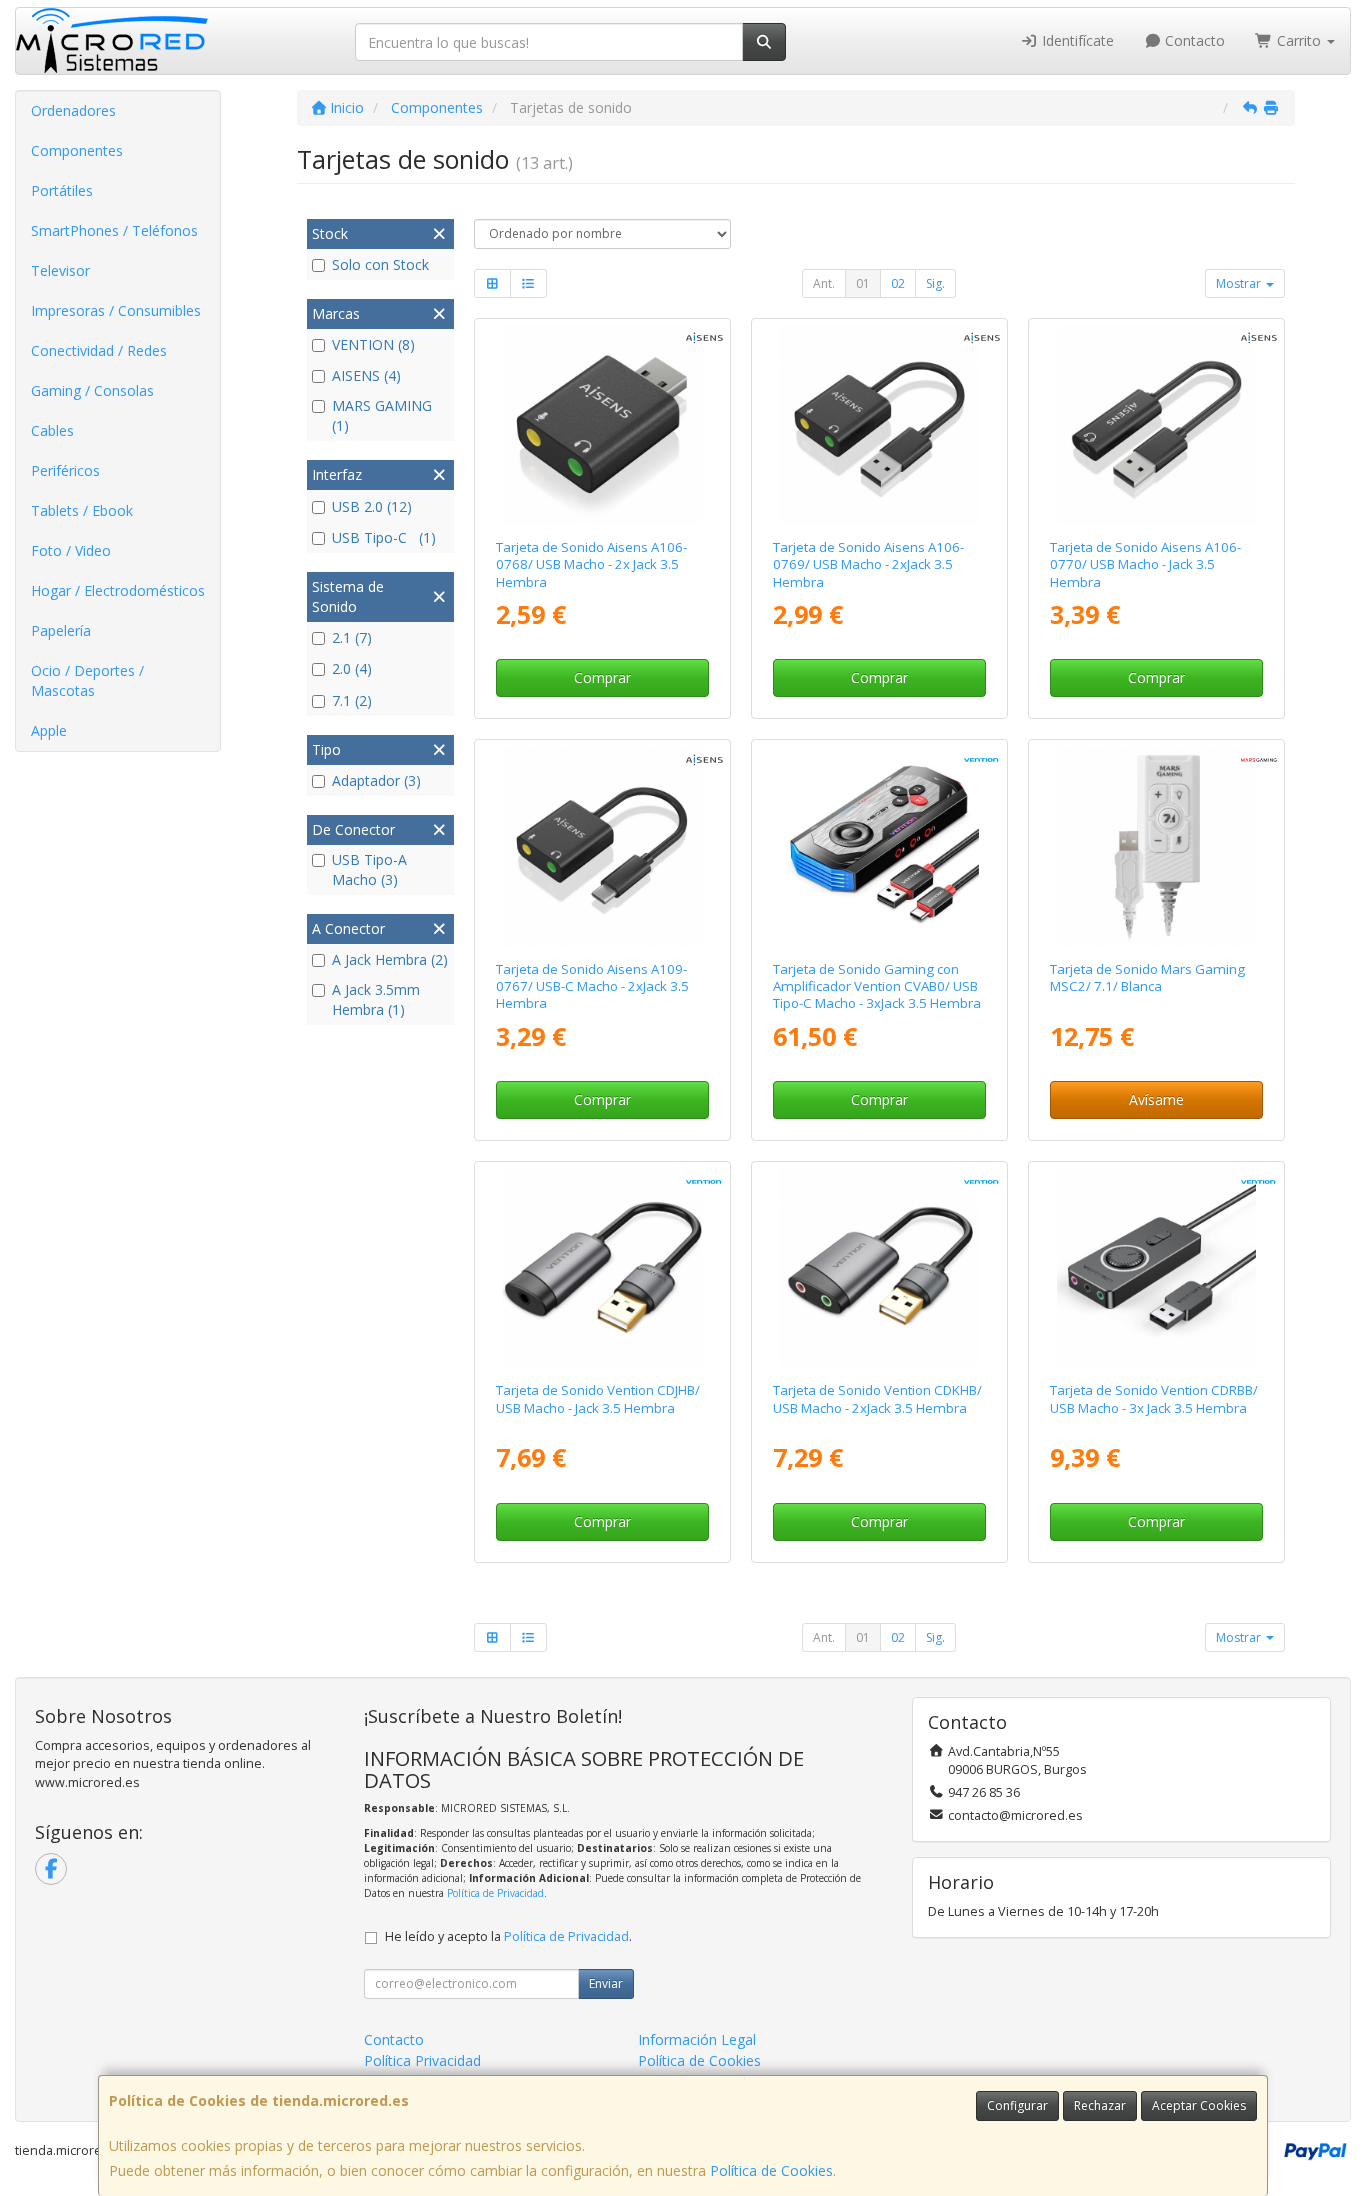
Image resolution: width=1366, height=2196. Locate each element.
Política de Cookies (771, 2170)
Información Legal (697, 2039)
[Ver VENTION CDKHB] (879, 1267)
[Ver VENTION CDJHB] (601, 1267)
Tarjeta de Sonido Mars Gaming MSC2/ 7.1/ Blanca (1147, 977)
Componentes (77, 150)
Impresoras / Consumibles (116, 310)
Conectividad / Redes (99, 350)
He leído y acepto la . (508, 1936)
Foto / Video (71, 550)
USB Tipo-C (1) (384, 537)
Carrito (1299, 40)
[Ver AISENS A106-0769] (879, 424)
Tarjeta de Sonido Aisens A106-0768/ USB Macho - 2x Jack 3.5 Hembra (591, 564)
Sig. (935, 283)
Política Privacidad (422, 2060)
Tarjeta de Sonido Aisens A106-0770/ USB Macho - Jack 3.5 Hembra (1145, 564)
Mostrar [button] (1240, 283)
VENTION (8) (373, 344)
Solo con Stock (380, 264)
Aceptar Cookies (1199, 2105)
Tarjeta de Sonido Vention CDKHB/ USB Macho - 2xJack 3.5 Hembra (877, 1398)
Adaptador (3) (376, 780)
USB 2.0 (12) (372, 506)
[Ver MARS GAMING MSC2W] (1156, 845)
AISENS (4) (366, 375)
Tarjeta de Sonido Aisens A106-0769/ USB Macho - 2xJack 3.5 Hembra (868, 564)
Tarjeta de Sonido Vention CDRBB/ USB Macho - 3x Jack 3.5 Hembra (1154, 1398)
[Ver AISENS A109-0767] (601, 845)
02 (898, 283)
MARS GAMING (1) (382, 415)
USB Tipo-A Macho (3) (369, 869)
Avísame (1156, 1099)
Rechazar (1100, 2105)
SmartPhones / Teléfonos (114, 230)
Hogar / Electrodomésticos (118, 590)
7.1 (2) (352, 700)
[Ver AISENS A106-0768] (601, 424)
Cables (52, 430)
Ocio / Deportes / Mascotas (87, 680)
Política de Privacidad (495, 1893)
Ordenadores (73, 110)
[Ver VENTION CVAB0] (879, 845)
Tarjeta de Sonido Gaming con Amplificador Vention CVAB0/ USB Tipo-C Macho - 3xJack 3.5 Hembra (877, 986)
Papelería (61, 630)
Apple (49, 730)
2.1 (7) (352, 637)
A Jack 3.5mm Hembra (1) (376, 999)
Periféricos (65, 470)
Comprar (602, 677)
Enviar (606, 1983)
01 (863, 283)
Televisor (60, 270)
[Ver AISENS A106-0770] (1156, 424)
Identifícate (1076, 40)
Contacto (1193, 40)
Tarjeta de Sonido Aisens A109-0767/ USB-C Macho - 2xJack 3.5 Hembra (592, 986)
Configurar (1017, 2105)
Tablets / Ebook (82, 510)
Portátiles (62, 190)
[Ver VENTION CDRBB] (1156, 1267)
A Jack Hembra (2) (390, 959)
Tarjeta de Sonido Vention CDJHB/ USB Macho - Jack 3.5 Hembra (598, 1398)
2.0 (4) (352, 668)
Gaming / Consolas (92, 390)
